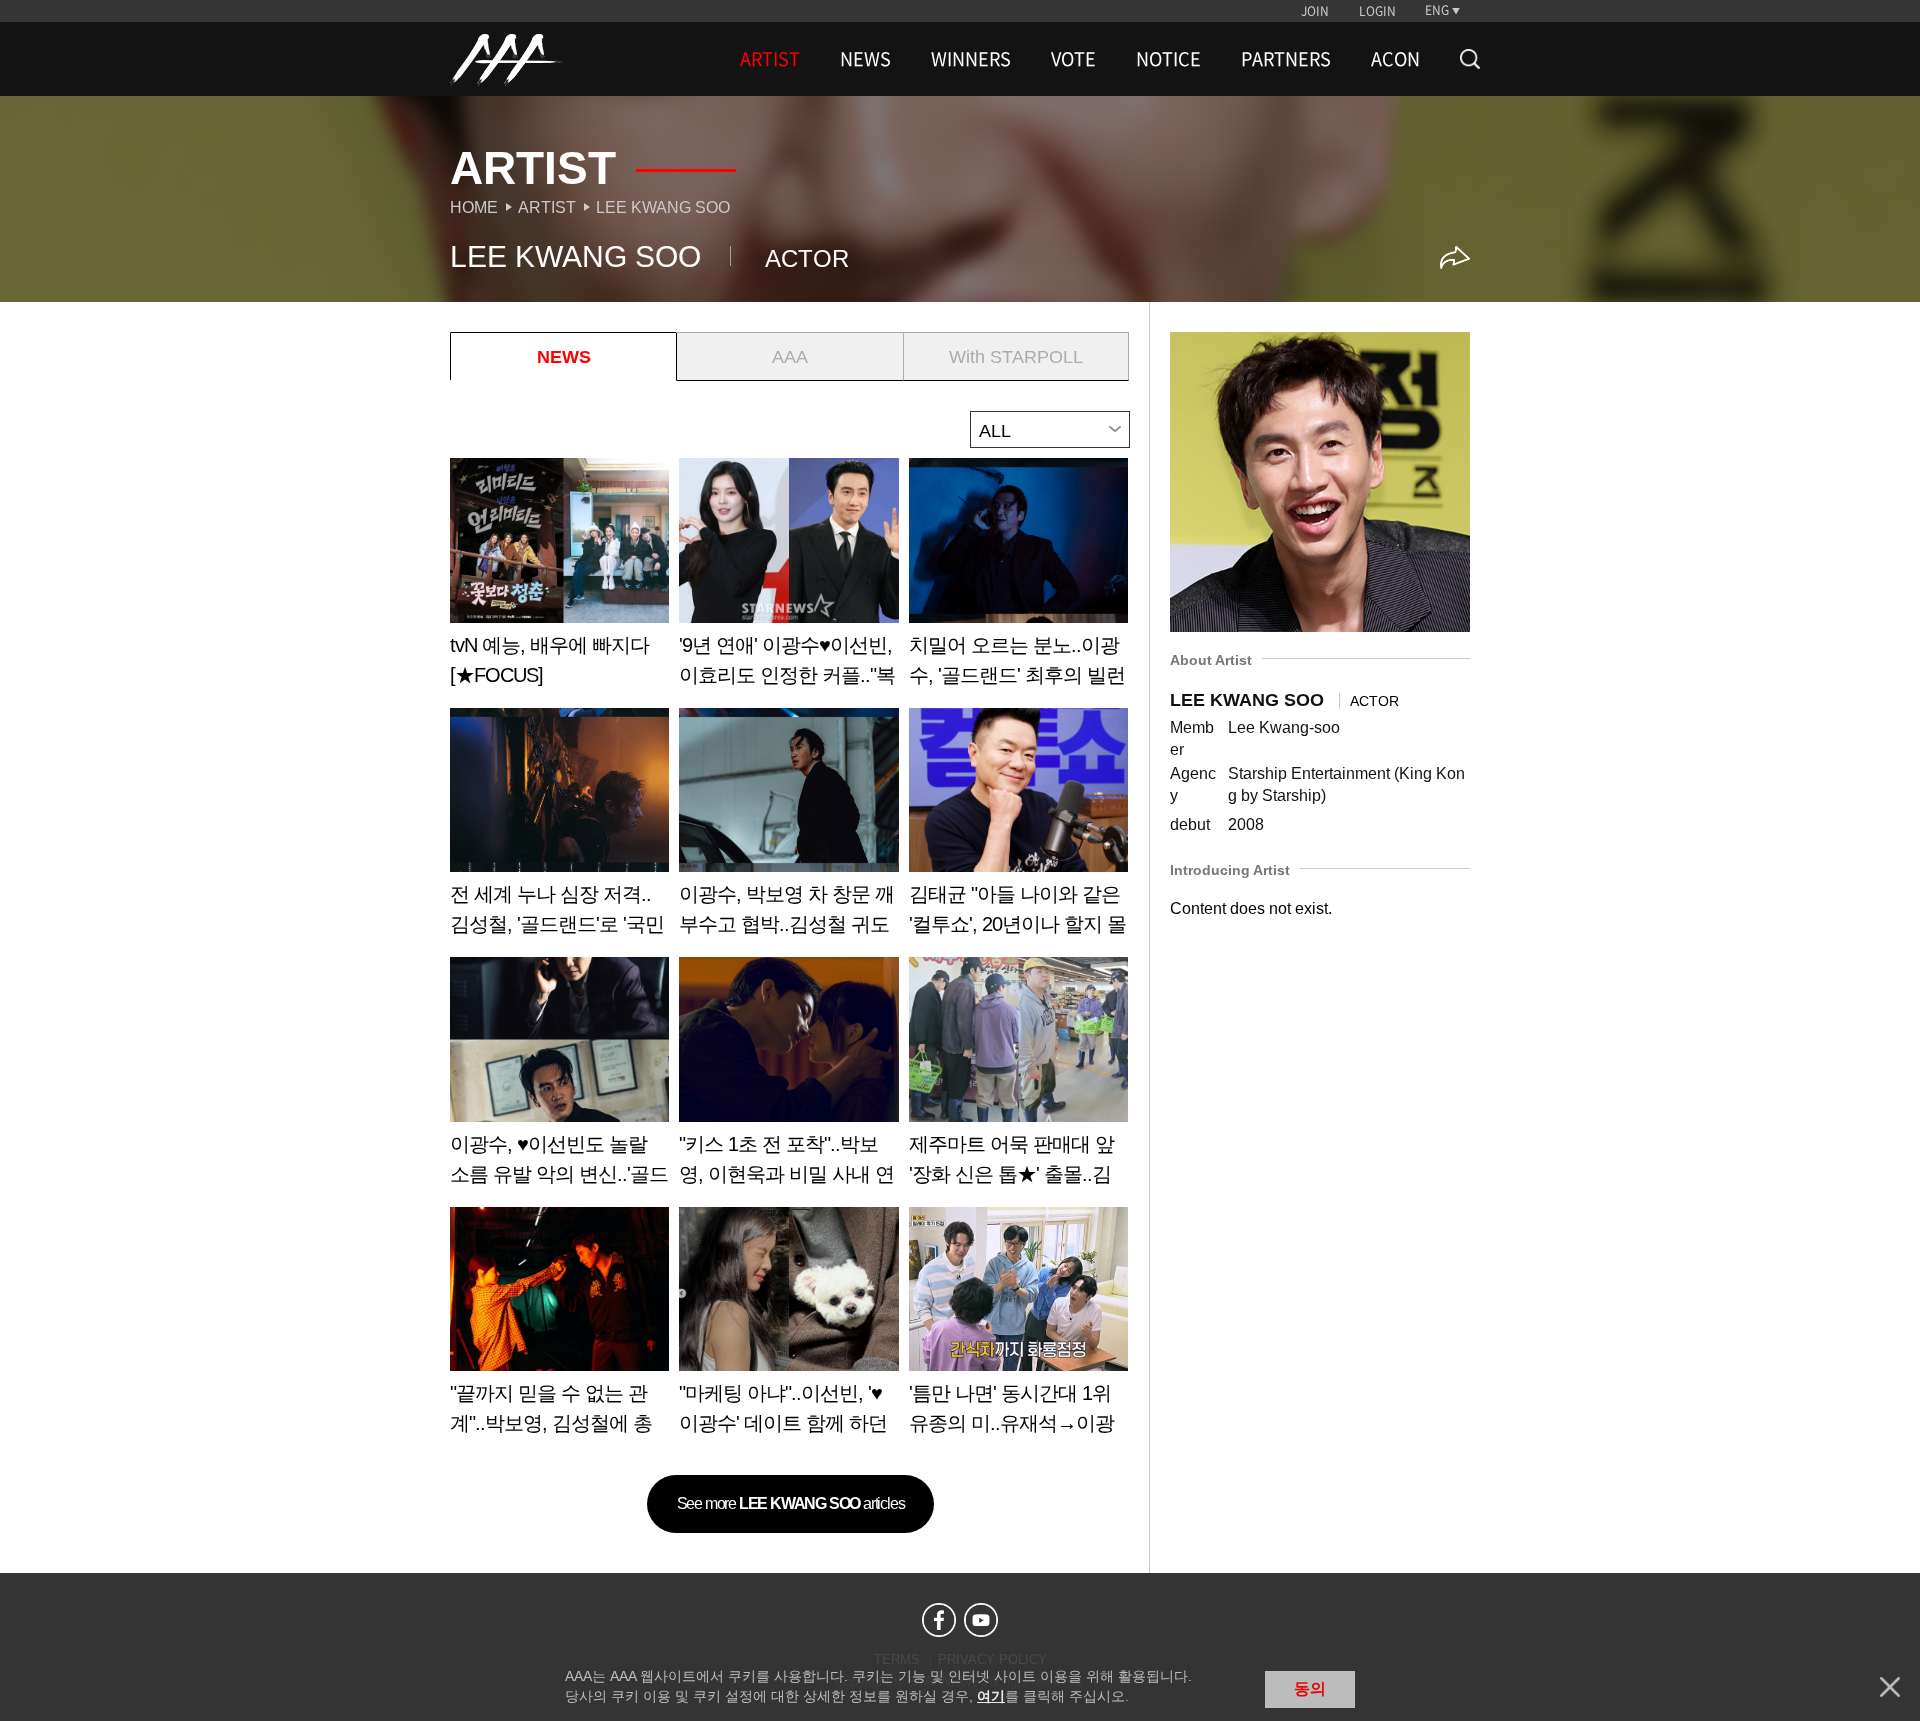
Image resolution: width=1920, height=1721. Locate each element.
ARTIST (770, 59)
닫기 (1890, 1687)
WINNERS (971, 59)
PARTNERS (1286, 59)
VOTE (1073, 59)
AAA (790, 357)
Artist (547, 207)
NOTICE (1168, 59)
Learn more (559, 579)
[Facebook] (939, 1620)
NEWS (865, 59)
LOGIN (1377, 11)
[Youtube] (981, 1620)
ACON (1395, 59)
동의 (1310, 1688)
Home (474, 207)
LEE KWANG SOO (663, 207)
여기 (991, 1696)
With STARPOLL (1016, 357)
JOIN (1315, 11)
